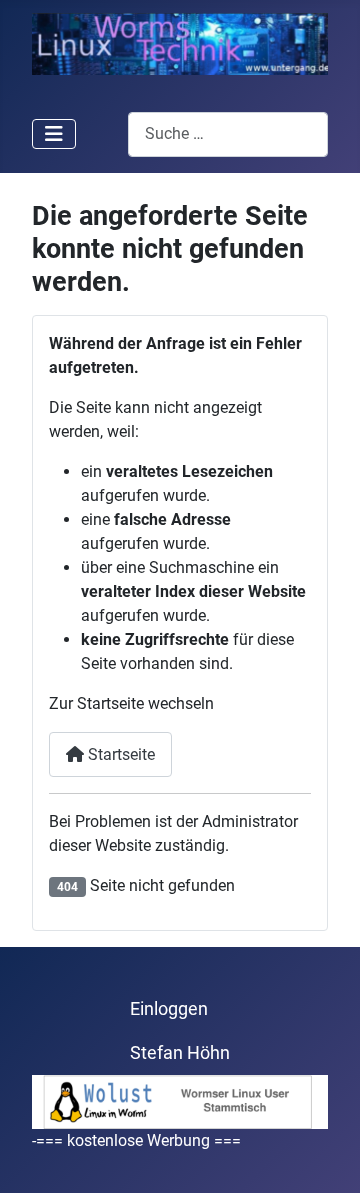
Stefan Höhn (180, 1053)
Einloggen (169, 1009)
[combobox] (228, 134)
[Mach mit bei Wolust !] (180, 1100)
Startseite (119, 754)
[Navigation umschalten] (54, 134)
